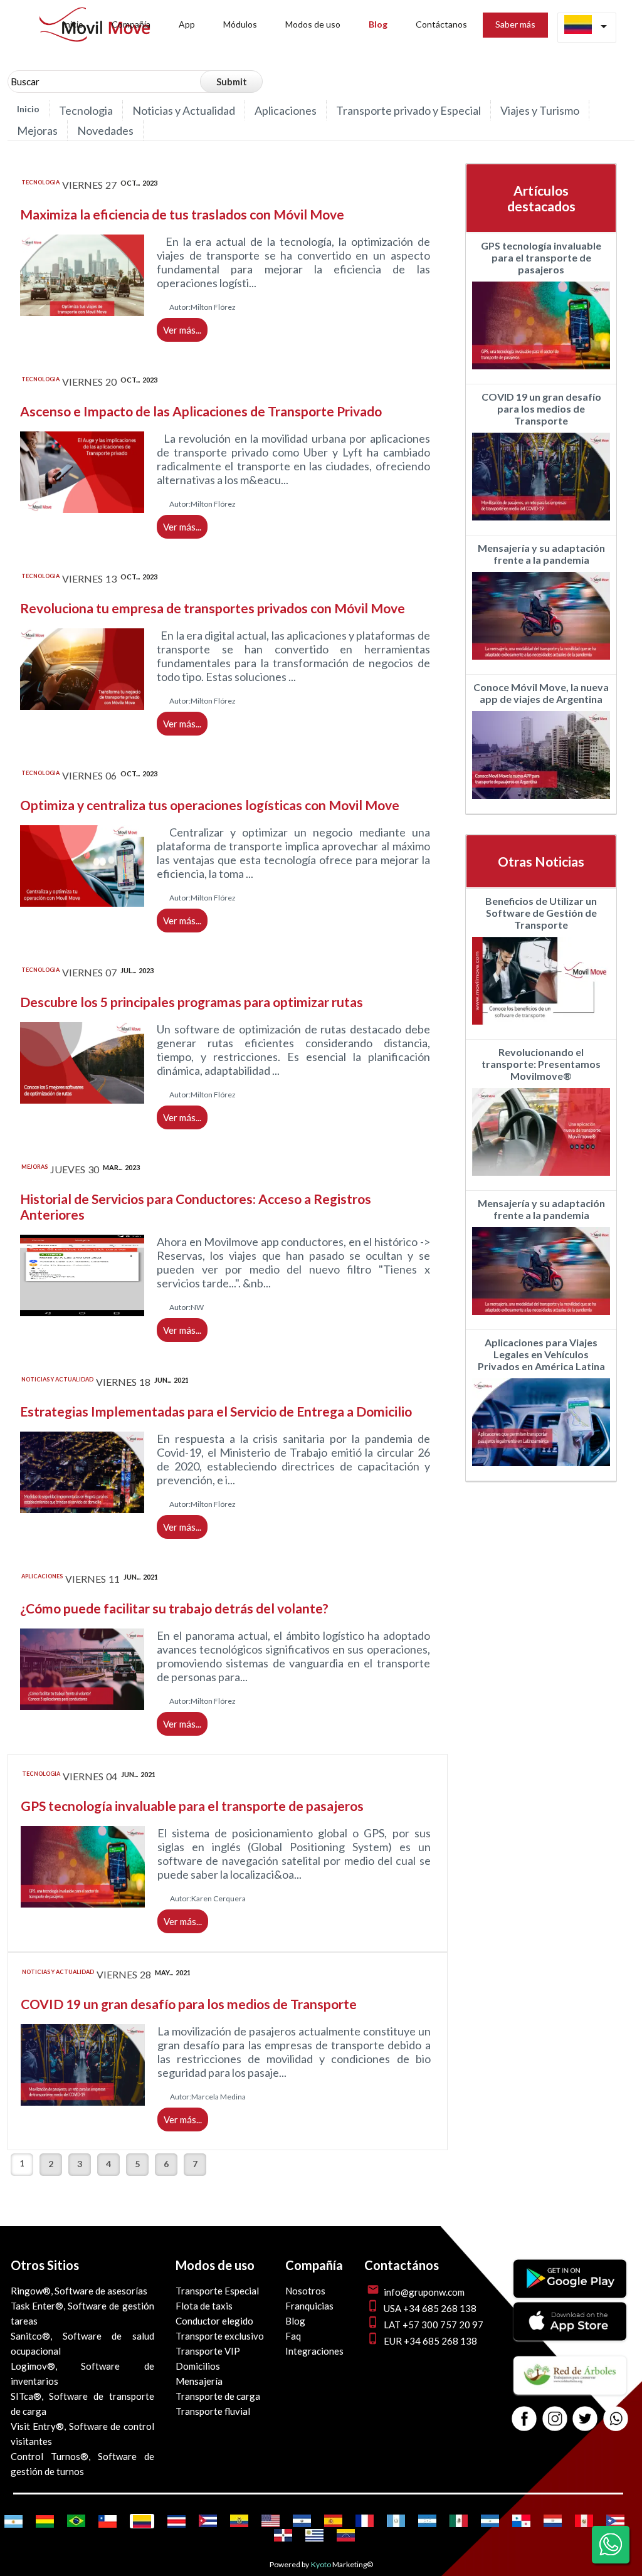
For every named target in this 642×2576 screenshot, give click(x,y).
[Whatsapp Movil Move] (616, 2420)
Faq (293, 2336)
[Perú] (584, 2521)
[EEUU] (271, 2521)
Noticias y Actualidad (184, 110)
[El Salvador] (302, 2521)
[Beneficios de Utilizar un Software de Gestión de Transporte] (541, 1027)
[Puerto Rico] (615, 2521)
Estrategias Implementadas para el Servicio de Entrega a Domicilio (216, 1411)
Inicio (28, 109)
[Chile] (108, 2521)
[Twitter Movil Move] (585, 2420)
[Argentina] (13, 2521)
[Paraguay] (553, 2521)
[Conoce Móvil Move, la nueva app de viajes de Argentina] (541, 802)
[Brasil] (76, 2521)
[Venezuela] (346, 2535)
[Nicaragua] (490, 2521)
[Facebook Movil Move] (524, 2420)
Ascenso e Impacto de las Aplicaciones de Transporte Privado (201, 411)
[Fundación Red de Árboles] (570, 2390)
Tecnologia (86, 110)
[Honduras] (427, 2521)
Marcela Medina (218, 2097)
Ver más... (182, 330)
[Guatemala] (396, 2521)
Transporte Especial (217, 2291)
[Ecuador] (239, 2521)
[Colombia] (142, 2521)
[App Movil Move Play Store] (570, 2294)
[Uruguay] (314, 2535)
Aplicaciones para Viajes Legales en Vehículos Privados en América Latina (541, 1354)
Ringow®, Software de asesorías (79, 2291)
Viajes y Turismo (540, 110)
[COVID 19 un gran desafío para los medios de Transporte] (541, 523)
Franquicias (309, 2306)
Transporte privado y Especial (408, 110)
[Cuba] (208, 2521)
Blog (295, 2321)
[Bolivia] (45, 2521)
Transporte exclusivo (220, 2336)
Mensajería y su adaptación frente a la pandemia (541, 554)
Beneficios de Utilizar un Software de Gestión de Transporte (541, 913)
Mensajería (199, 2381)
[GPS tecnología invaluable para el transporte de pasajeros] (541, 372)
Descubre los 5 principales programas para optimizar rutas (192, 1002)
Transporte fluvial (213, 2411)
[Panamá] (521, 2521)
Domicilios (198, 2366)
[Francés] (365, 2521)
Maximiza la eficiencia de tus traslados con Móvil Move (182, 214)
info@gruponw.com (424, 2292)
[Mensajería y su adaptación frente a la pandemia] (541, 662)
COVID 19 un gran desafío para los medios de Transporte (189, 2004)
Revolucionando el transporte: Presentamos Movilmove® (541, 1064)
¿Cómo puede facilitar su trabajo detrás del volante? (174, 1608)
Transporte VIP (208, 2351)
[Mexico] (459, 2521)
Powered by (289, 2564)
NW (197, 1307)
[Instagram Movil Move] (555, 2420)
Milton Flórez (213, 307)
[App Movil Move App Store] (570, 2336)
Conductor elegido (214, 2321)
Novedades (105, 130)
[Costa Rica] (176, 2521)
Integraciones (314, 2351)
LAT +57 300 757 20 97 (434, 2325)
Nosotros (305, 2291)
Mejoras (37, 130)
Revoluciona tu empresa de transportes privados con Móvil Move (213, 608)
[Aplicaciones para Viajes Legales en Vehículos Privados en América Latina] (541, 1469)
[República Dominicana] (283, 2535)
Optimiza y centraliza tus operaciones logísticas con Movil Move (210, 805)
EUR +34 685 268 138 (430, 2341)
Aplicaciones (286, 110)
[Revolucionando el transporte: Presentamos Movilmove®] (541, 1179)
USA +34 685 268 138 (430, 2308)
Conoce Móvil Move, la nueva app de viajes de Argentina (541, 693)
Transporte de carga (218, 2396)
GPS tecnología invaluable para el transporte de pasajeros (192, 1806)
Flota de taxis (204, 2306)
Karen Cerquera (218, 1898)
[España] (333, 2521)
